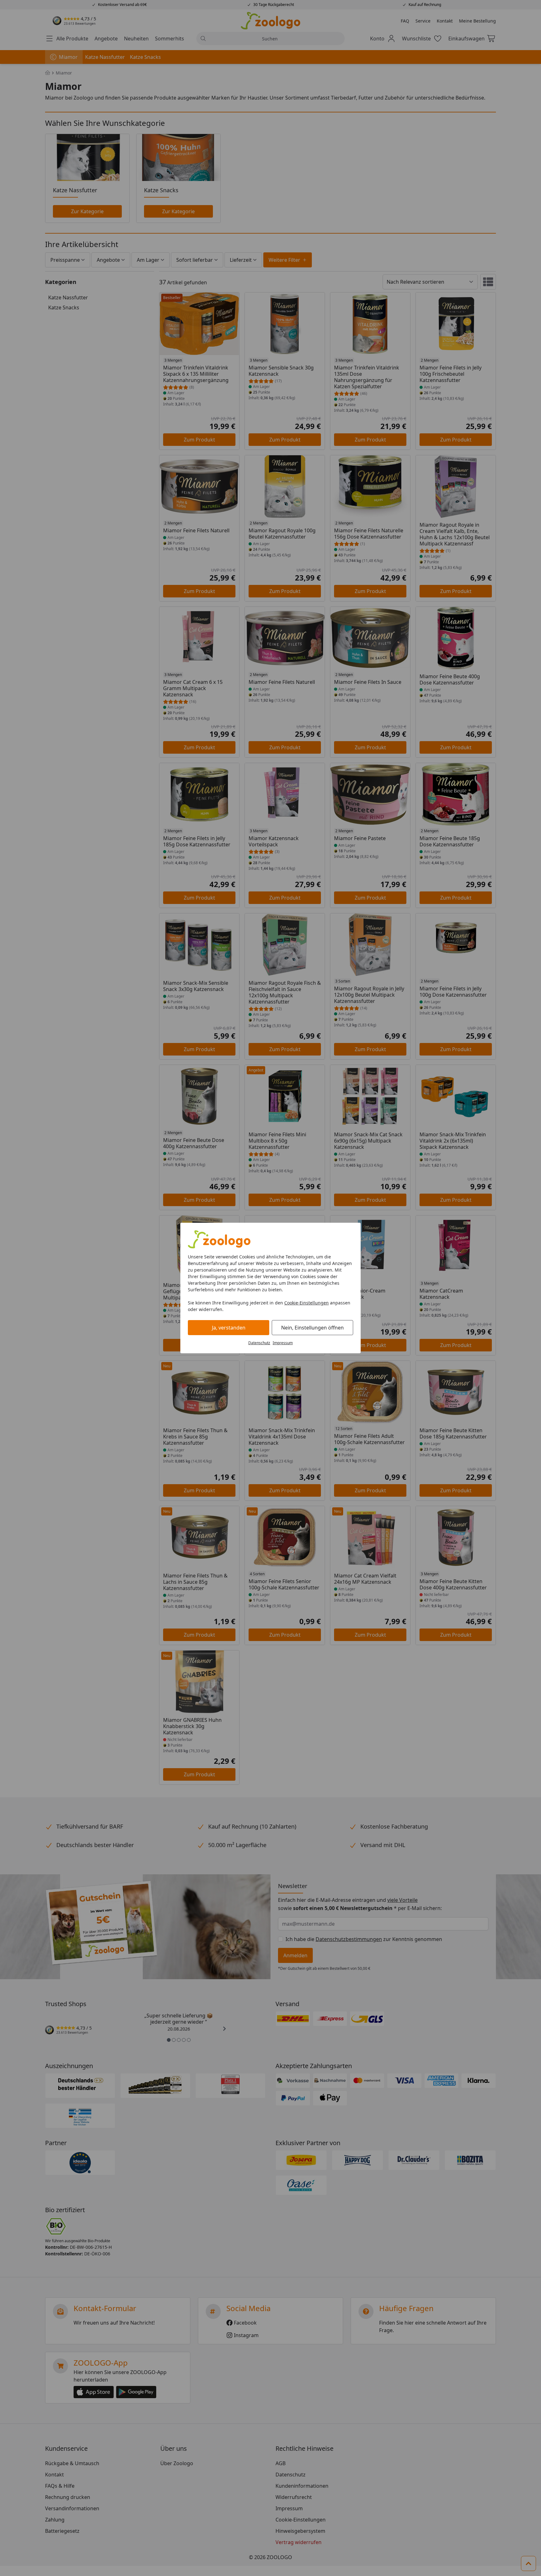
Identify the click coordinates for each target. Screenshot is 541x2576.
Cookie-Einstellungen (307, 1303)
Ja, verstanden (229, 1328)
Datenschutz (259, 1343)
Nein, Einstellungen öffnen (312, 1328)
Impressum (283, 1343)
